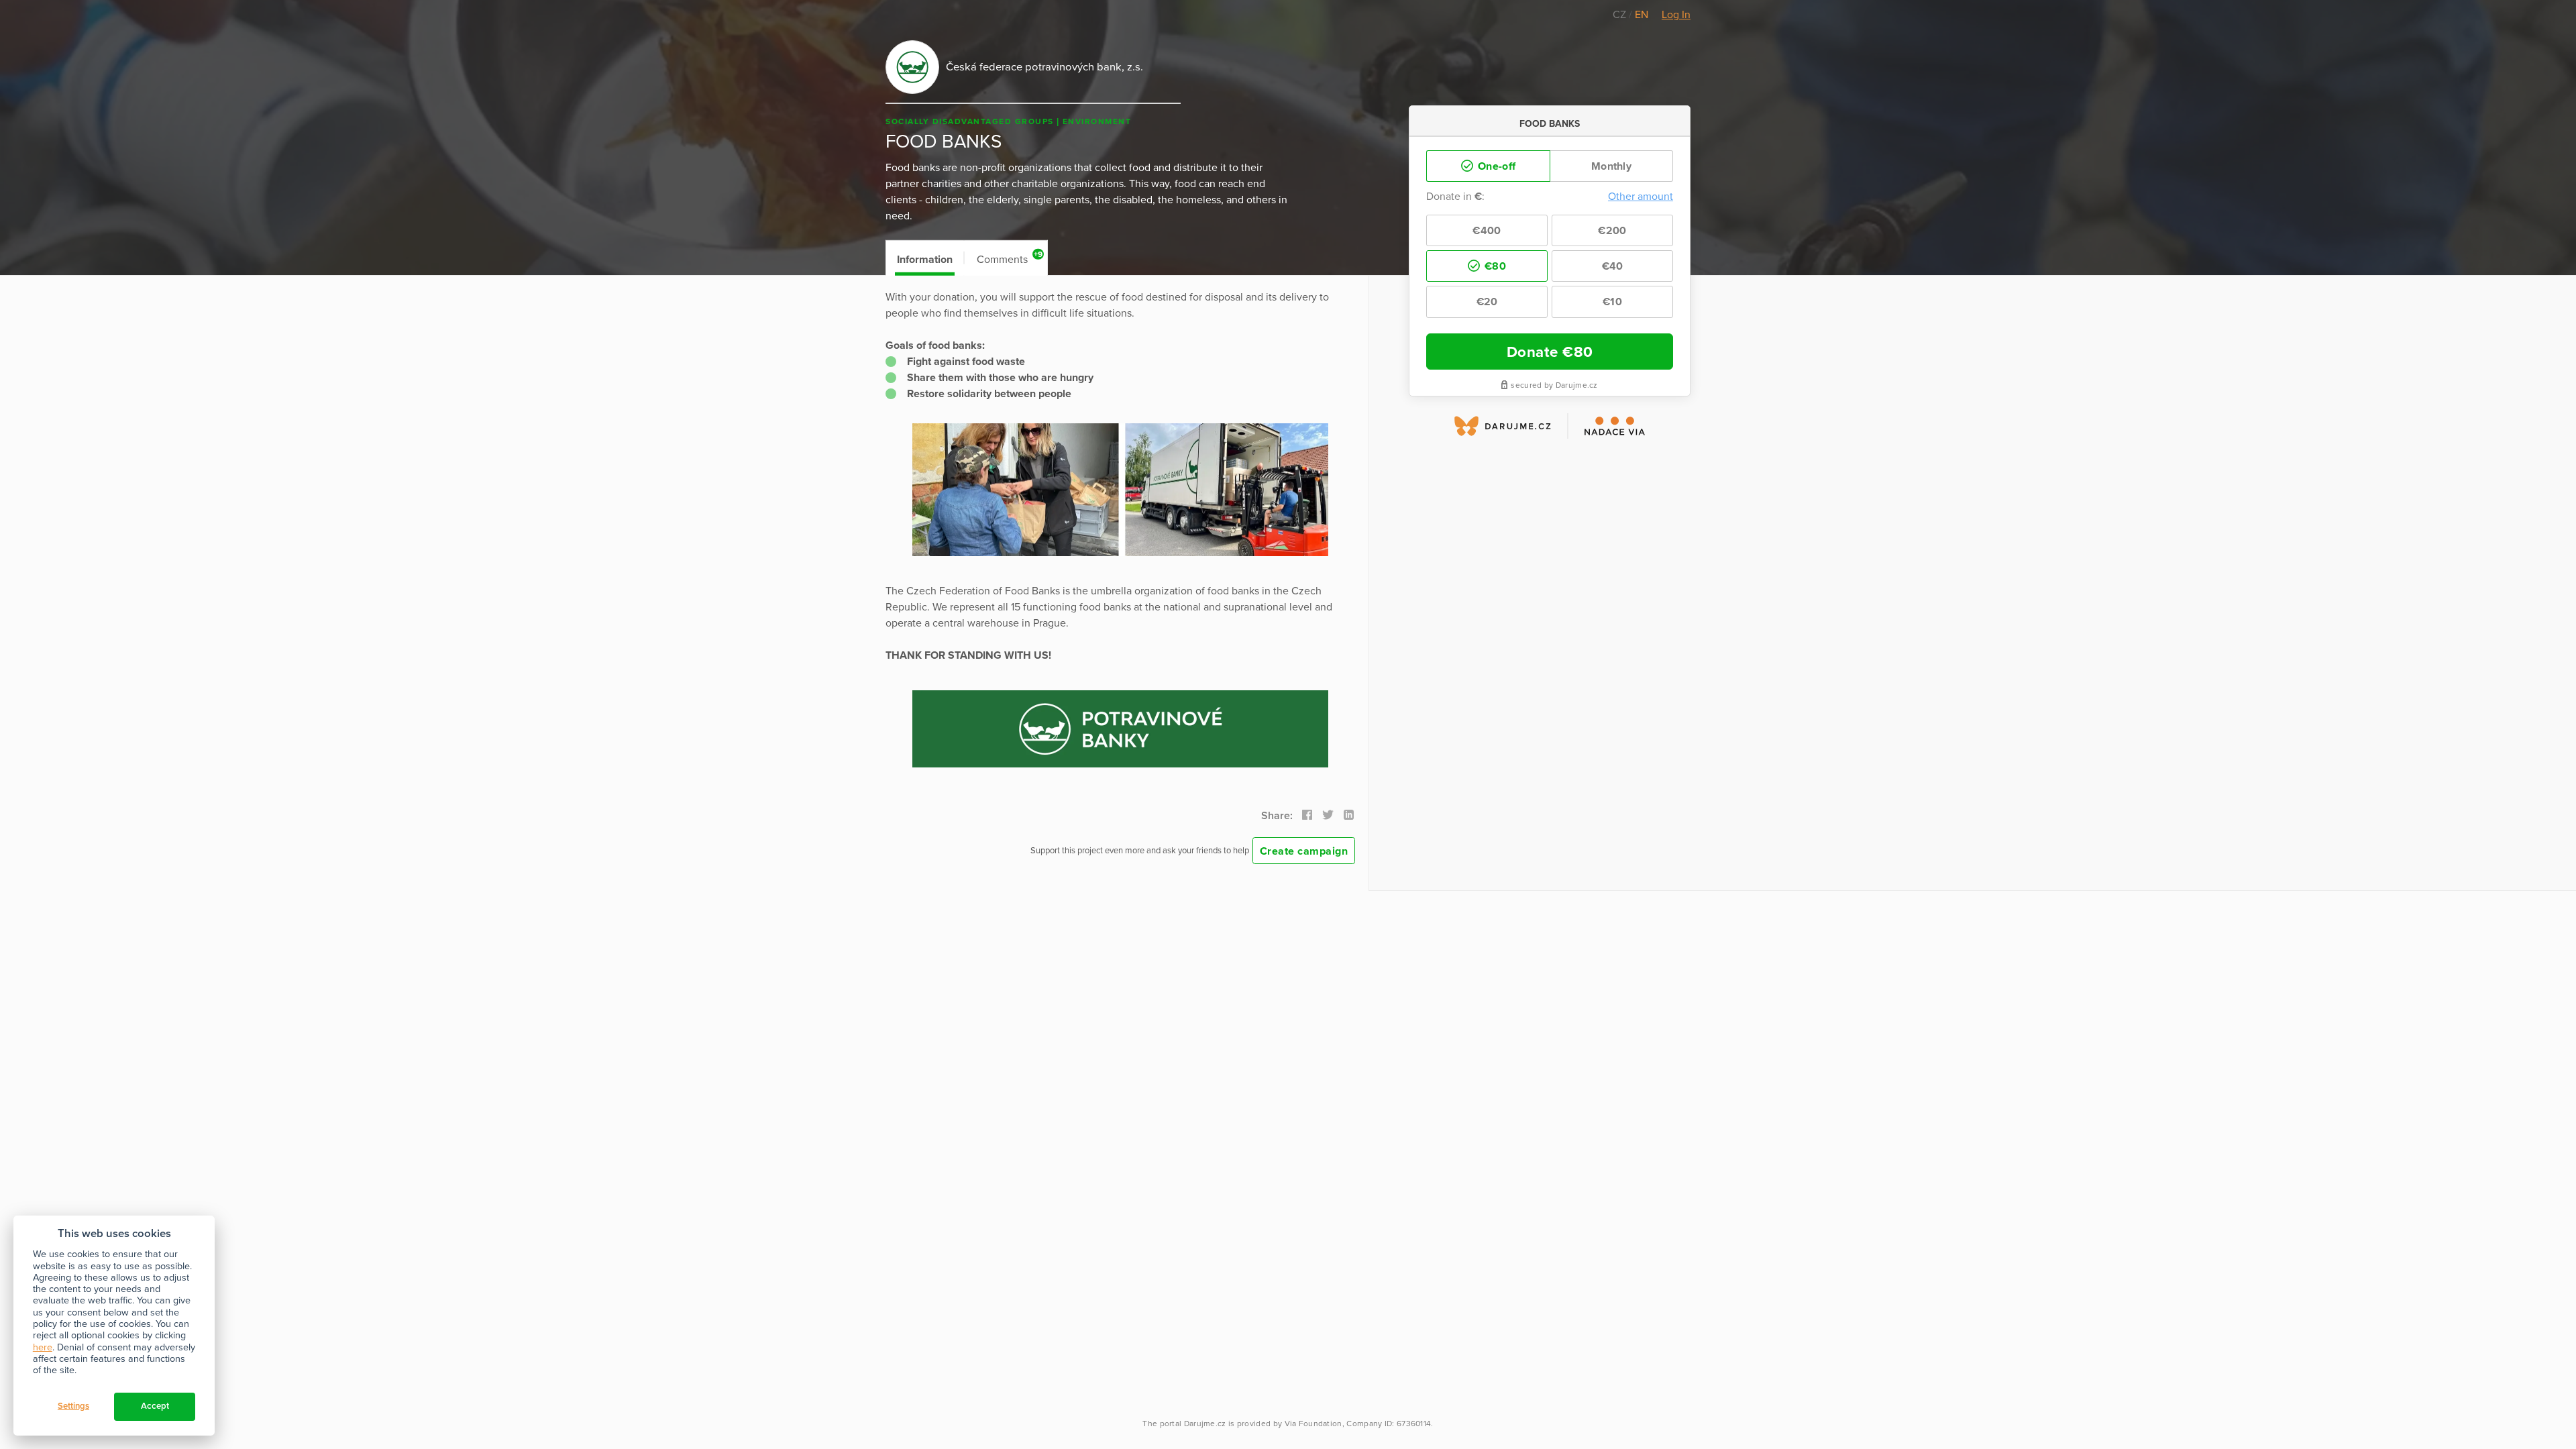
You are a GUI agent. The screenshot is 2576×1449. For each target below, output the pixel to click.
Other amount (1641, 197)
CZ (1621, 15)
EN (1642, 15)
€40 (1613, 266)
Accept (155, 1406)
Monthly (1611, 166)
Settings (73, 1406)
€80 (1494, 266)
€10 (1612, 302)
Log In (1676, 15)
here (43, 1347)
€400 (1487, 231)
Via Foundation (1313, 1424)
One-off (1495, 166)
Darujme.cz (1205, 1424)
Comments (1010, 258)
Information (925, 260)
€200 (1612, 231)
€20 (1487, 302)
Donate (1550, 352)
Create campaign (1304, 851)
